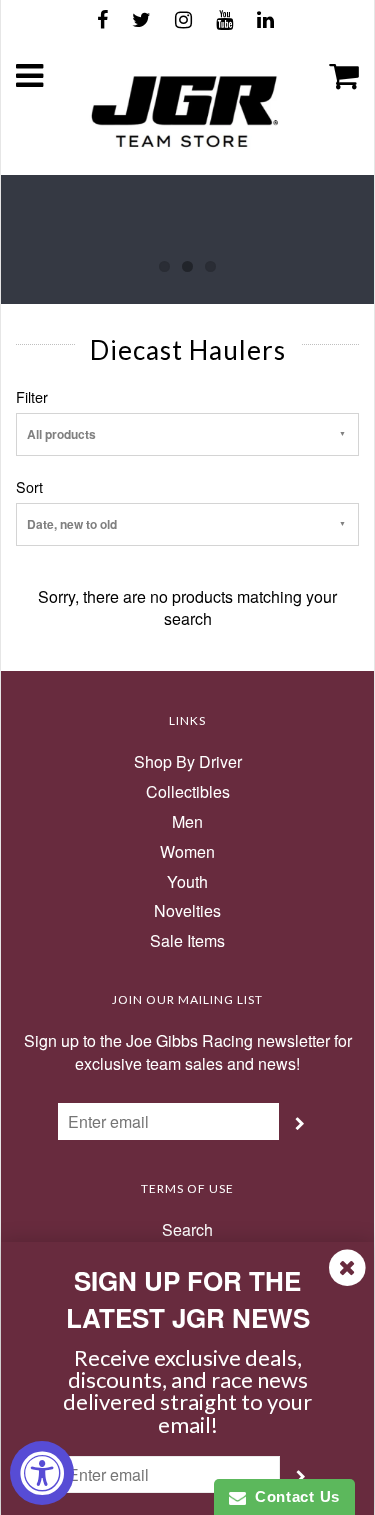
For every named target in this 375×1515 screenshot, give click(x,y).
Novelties (187, 911)
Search (187, 1230)
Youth (187, 882)
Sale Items (187, 941)
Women (187, 852)
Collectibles (188, 792)
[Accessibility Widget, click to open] (42, 1473)
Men (187, 822)
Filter (32, 397)
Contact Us (293, 1496)
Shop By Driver (188, 762)
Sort (29, 487)
